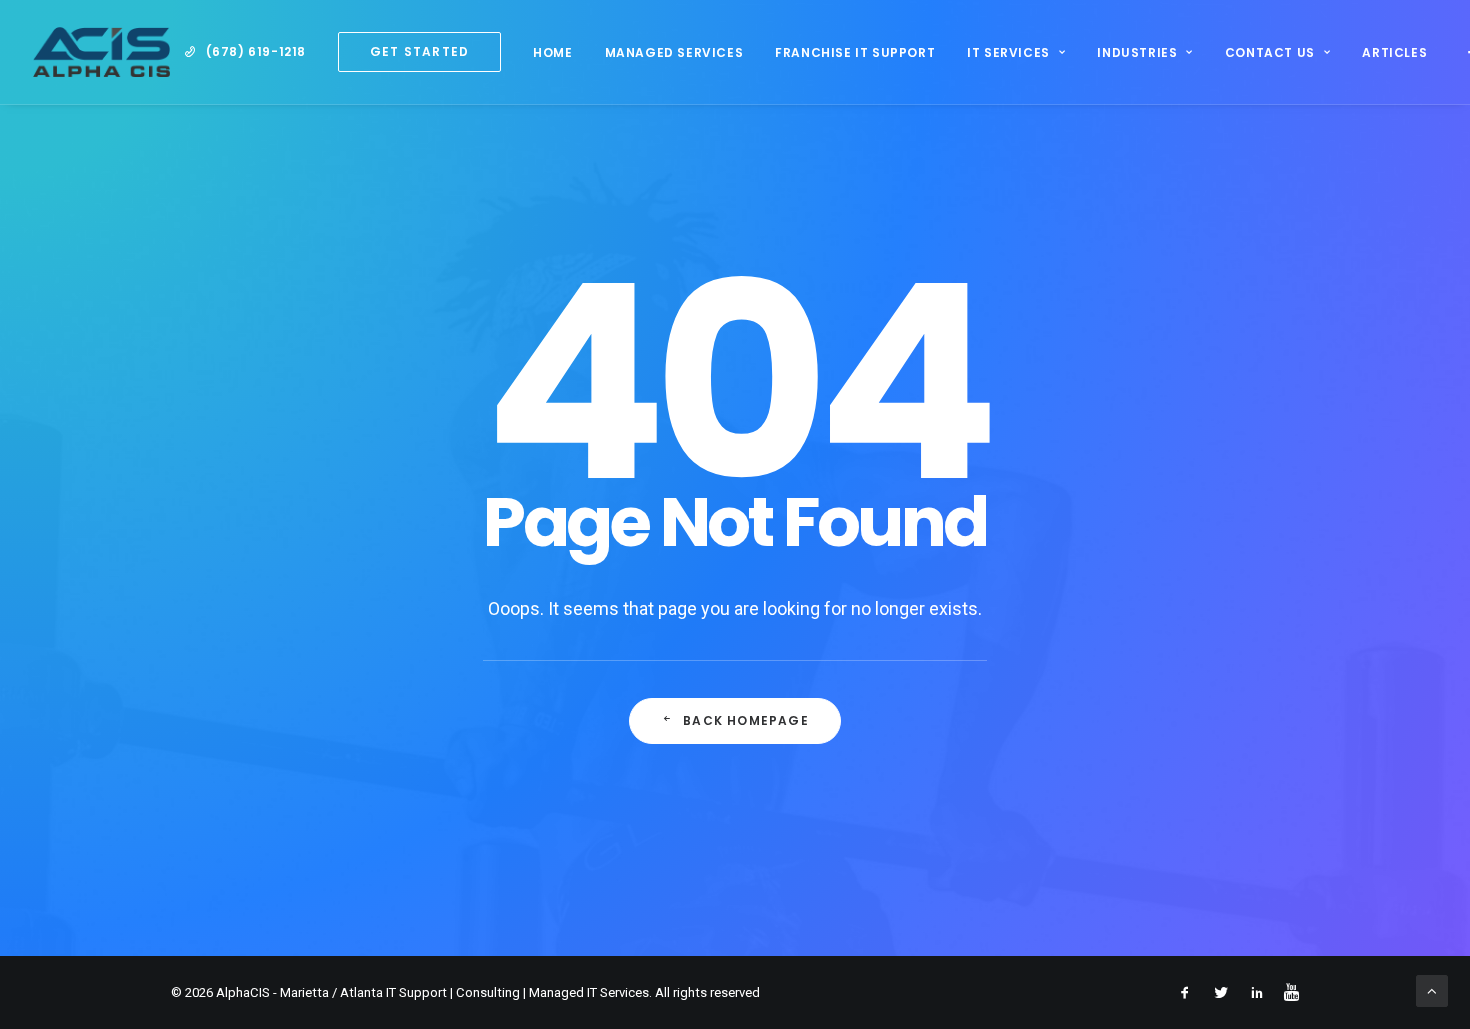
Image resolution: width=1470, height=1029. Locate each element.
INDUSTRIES (1137, 52)
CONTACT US (1270, 52)
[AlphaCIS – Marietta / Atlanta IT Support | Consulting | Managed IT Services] (101, 52)
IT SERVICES (1008, 52)
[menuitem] (245, 52)
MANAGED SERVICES (674, 52)
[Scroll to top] (1432, 990)
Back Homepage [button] (746, 720)
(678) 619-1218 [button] (256, 51)
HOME (552, 52)
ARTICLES (1394, 52)
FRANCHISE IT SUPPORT (855, 52)
